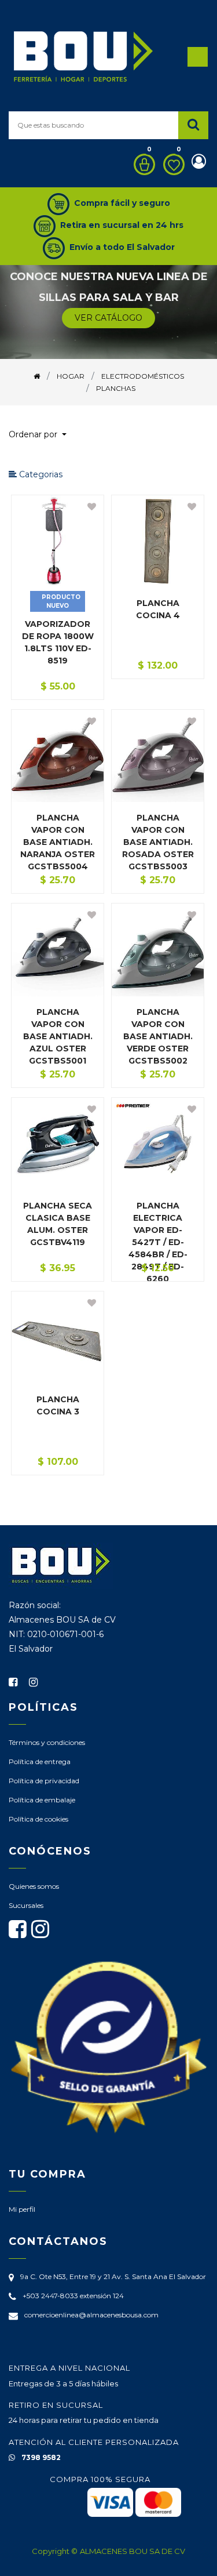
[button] (42, 435)
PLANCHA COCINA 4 (158, 609)
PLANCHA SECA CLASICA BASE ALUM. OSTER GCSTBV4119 (58, 1224)
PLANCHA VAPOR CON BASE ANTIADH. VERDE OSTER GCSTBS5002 (158, 1036)
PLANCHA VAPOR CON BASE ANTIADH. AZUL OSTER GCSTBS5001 (58, 1036)
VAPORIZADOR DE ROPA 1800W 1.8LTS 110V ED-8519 (58, 642)
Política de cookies (38, 1819)
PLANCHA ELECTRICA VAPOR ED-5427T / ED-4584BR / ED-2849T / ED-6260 (158, 1242)
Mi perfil (22, 2209)
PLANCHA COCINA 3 (58, 1405)
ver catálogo (108, 318)
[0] (141, 164)
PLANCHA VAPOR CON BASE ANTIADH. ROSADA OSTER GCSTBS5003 (158, 842)
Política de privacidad (44, 1781)
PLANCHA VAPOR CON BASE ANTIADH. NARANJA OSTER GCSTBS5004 (58, 842)
